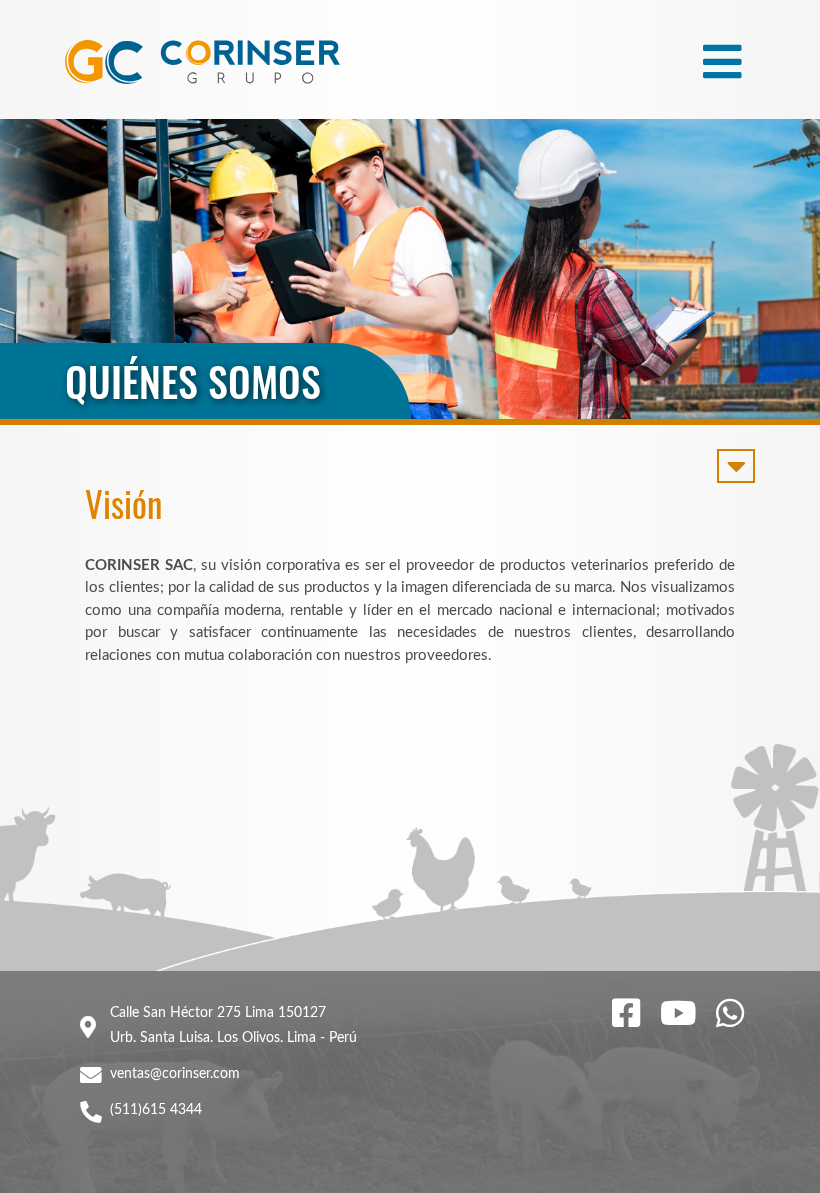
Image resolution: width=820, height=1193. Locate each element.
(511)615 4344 (156, 1110)
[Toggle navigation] (722, 62)
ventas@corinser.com (175, 1074)
